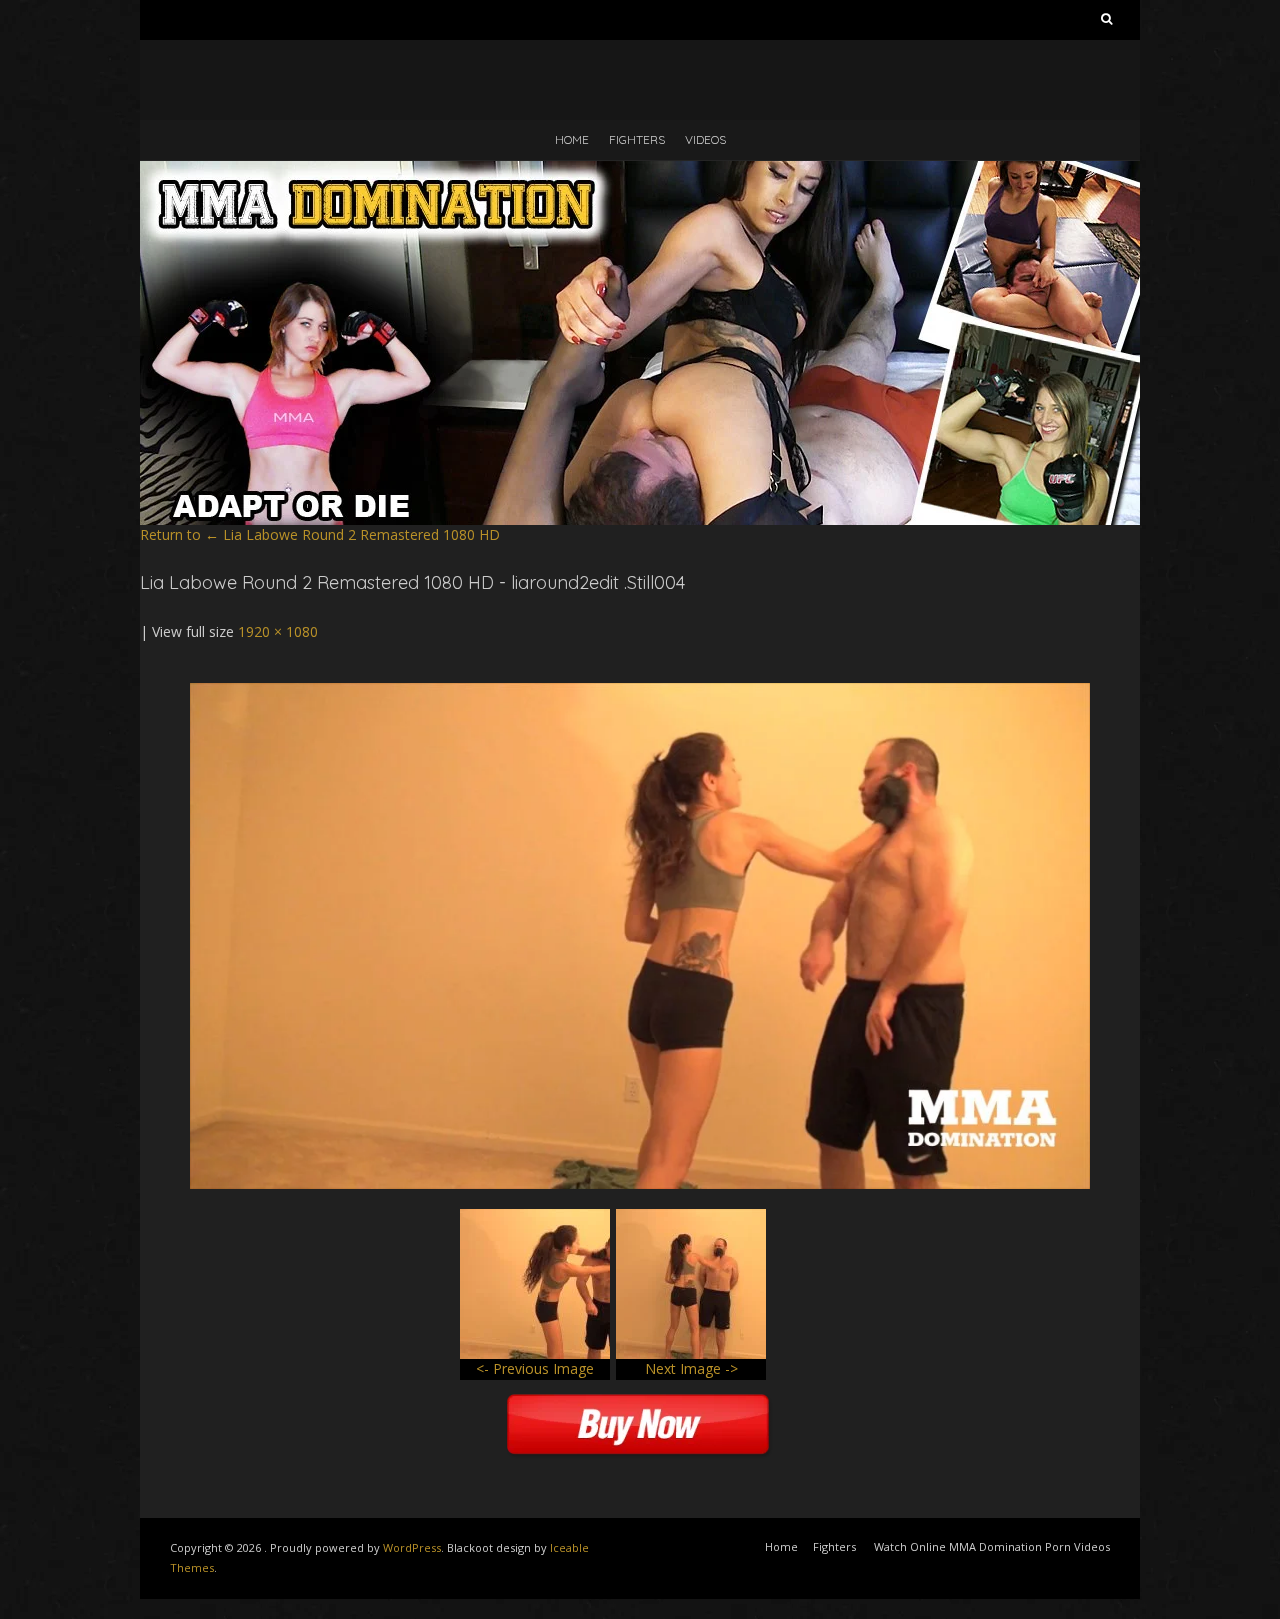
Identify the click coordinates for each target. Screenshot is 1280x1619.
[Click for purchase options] (640, 692)
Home (572, 139)
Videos (705, 139)
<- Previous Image (535, 1368)
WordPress (412, 1547)
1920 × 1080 (278, 631)
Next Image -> (691, 1368)
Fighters (637, 139)
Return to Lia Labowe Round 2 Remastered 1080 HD (320, 534)
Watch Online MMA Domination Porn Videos (992, 1546)
